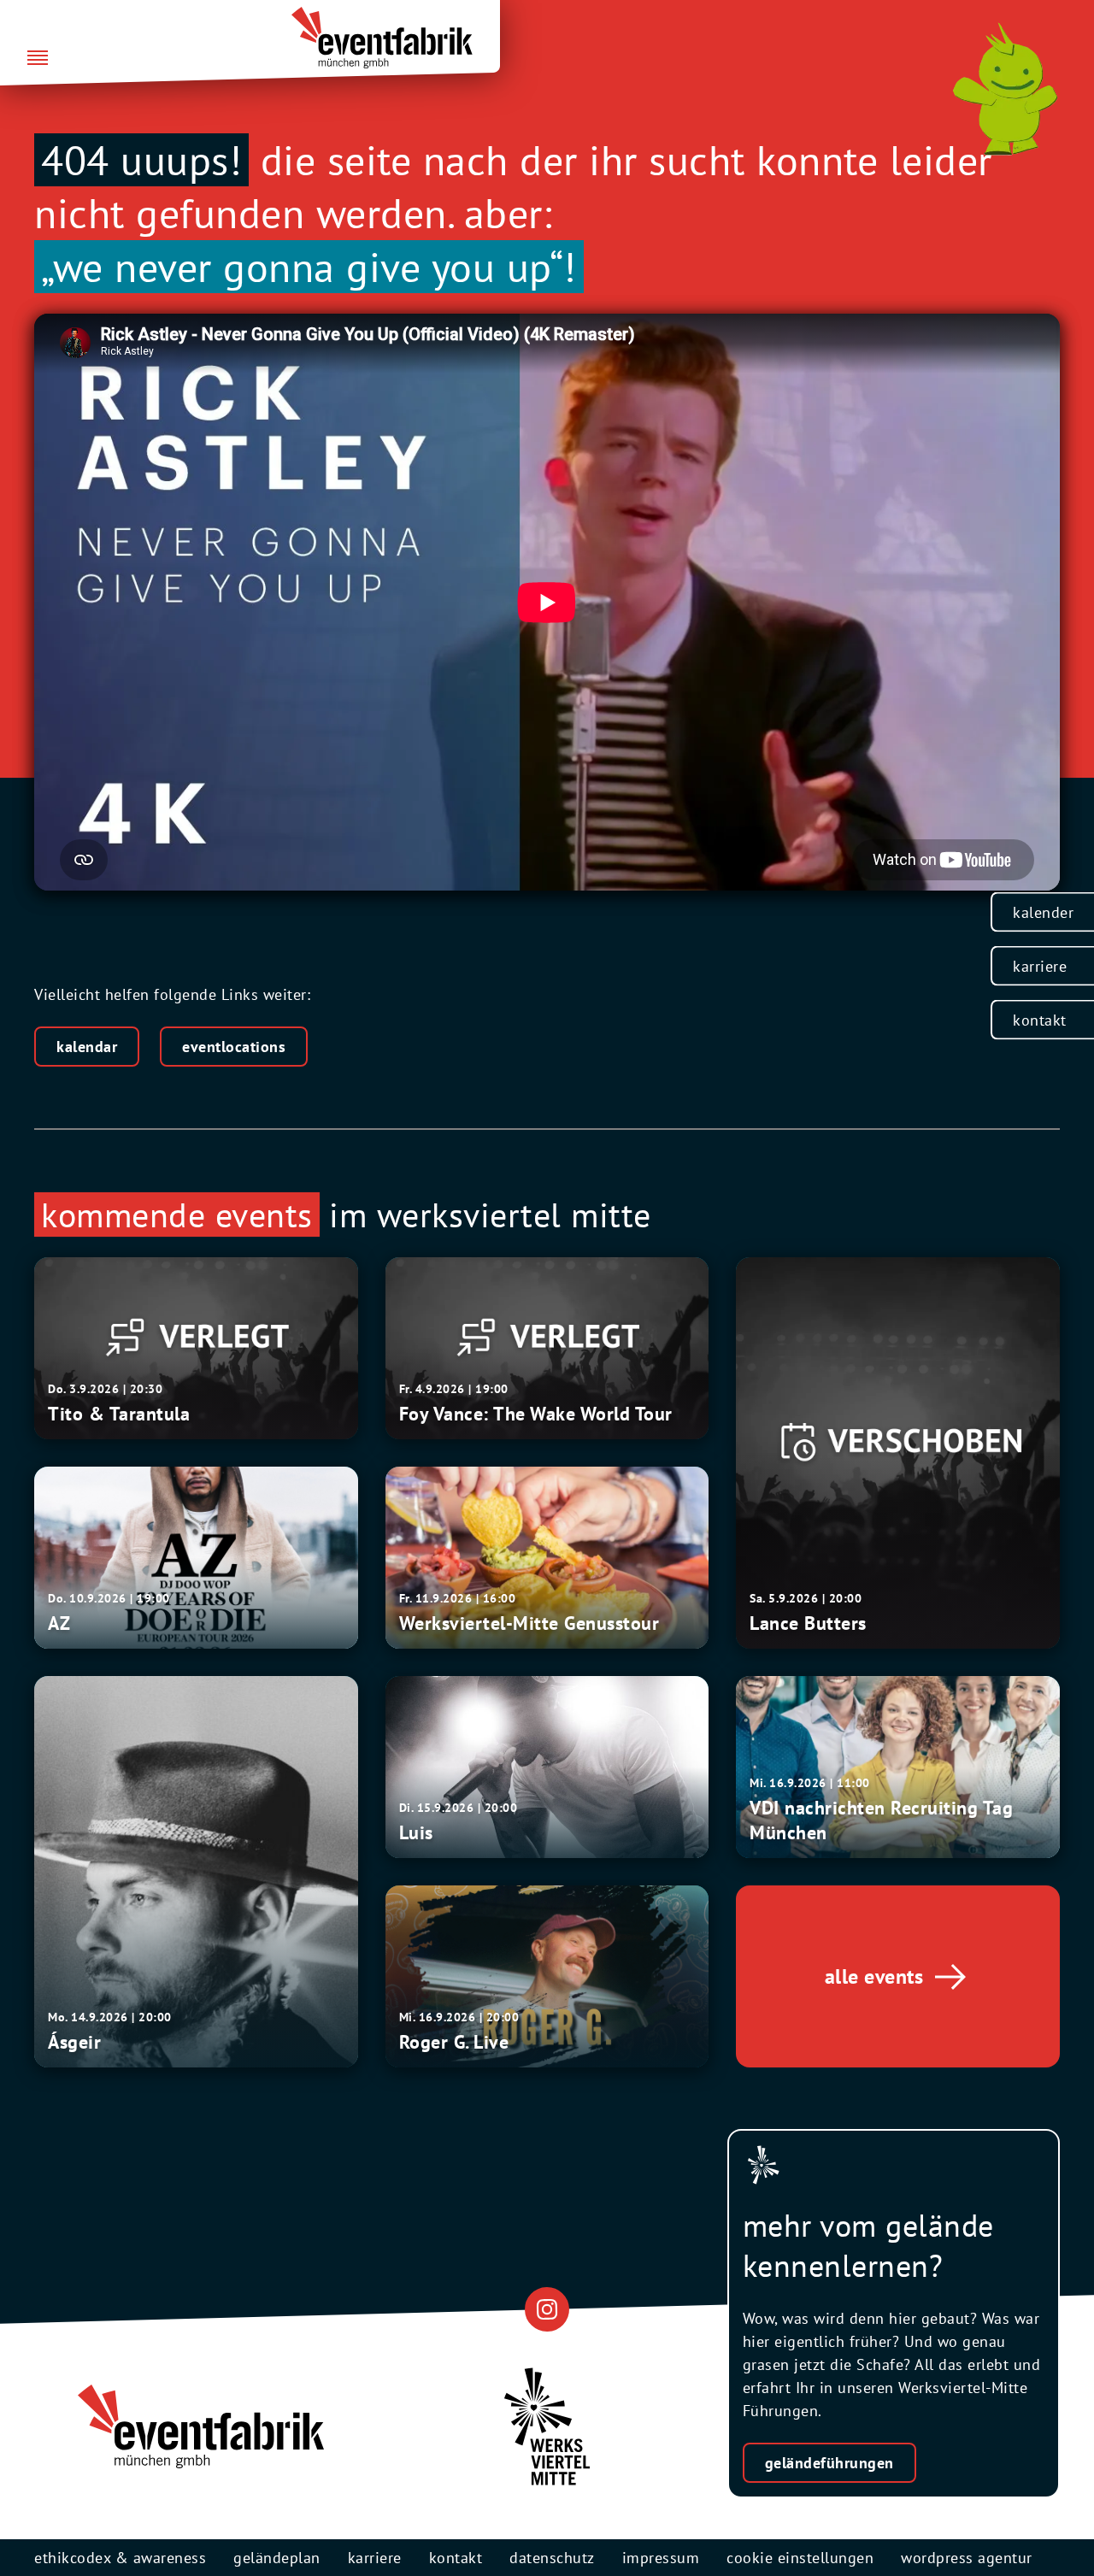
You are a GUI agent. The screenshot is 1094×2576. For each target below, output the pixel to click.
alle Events (874, 1976)
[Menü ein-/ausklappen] (38, 59)
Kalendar (87, 1047)
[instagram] (547, 2309)
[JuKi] (1005, 89)
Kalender (1043, 912)
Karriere (1040, 966)
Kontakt (1040, 1020)
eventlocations (234, 1047)
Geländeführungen (829, 2463)
